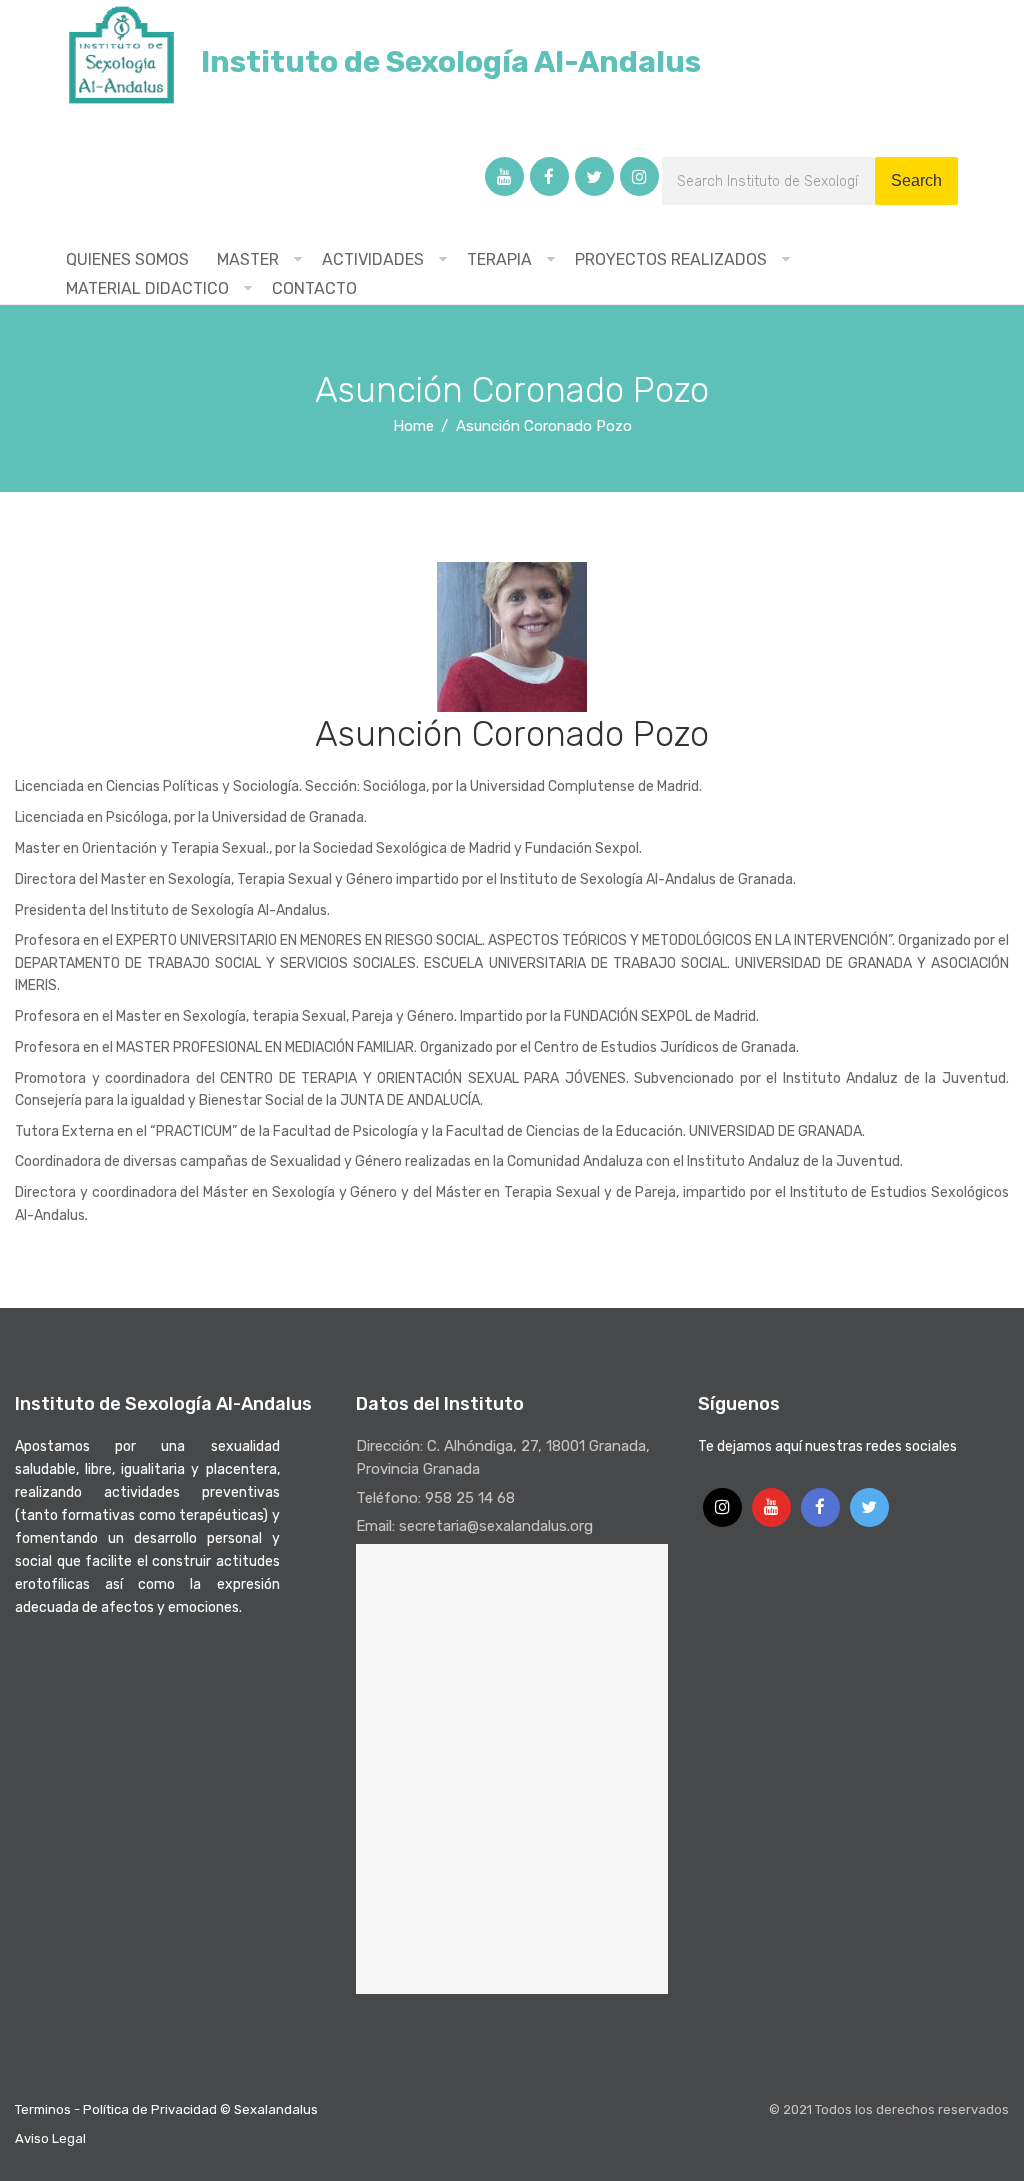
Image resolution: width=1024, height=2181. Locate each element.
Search (916, 180)
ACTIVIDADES (373, 259)
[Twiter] (594, 176)
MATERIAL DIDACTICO (147, 288)
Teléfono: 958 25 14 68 (435, 1498)
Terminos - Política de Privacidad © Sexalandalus (166, 2109)
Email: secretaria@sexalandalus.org (474, 1526)
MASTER (248, 259)
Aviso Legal (50, 2138)
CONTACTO (314, 288)
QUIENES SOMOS (127, 259)
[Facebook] (549, 176)
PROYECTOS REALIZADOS (671, 259)
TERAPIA (499, 259)
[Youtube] (504, 176)
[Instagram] (639, 176)
